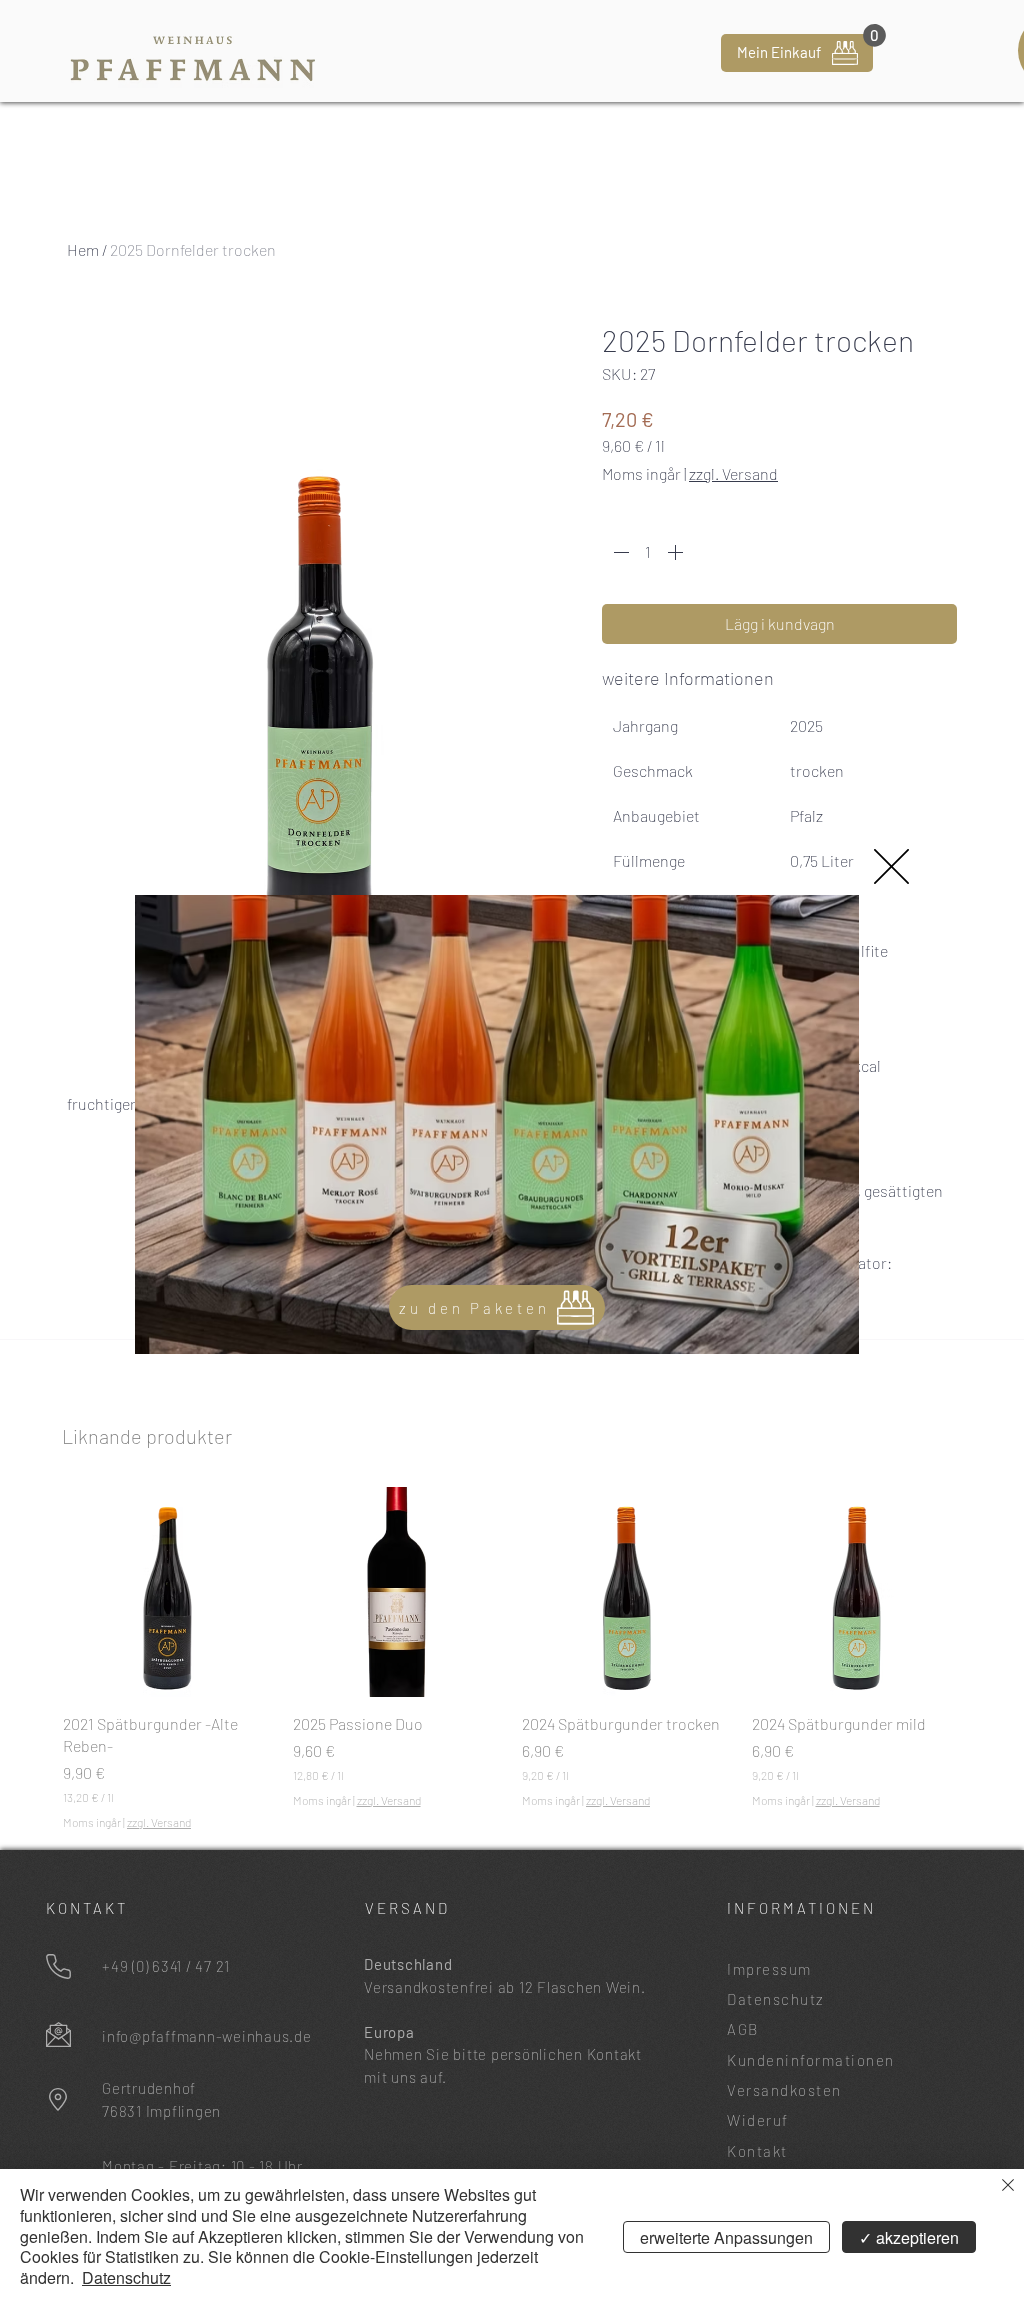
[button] (891, 866)
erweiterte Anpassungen (726, 2237)
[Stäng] (1008, 2186)
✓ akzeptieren (909, 2237)
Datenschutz (126, 2277)
